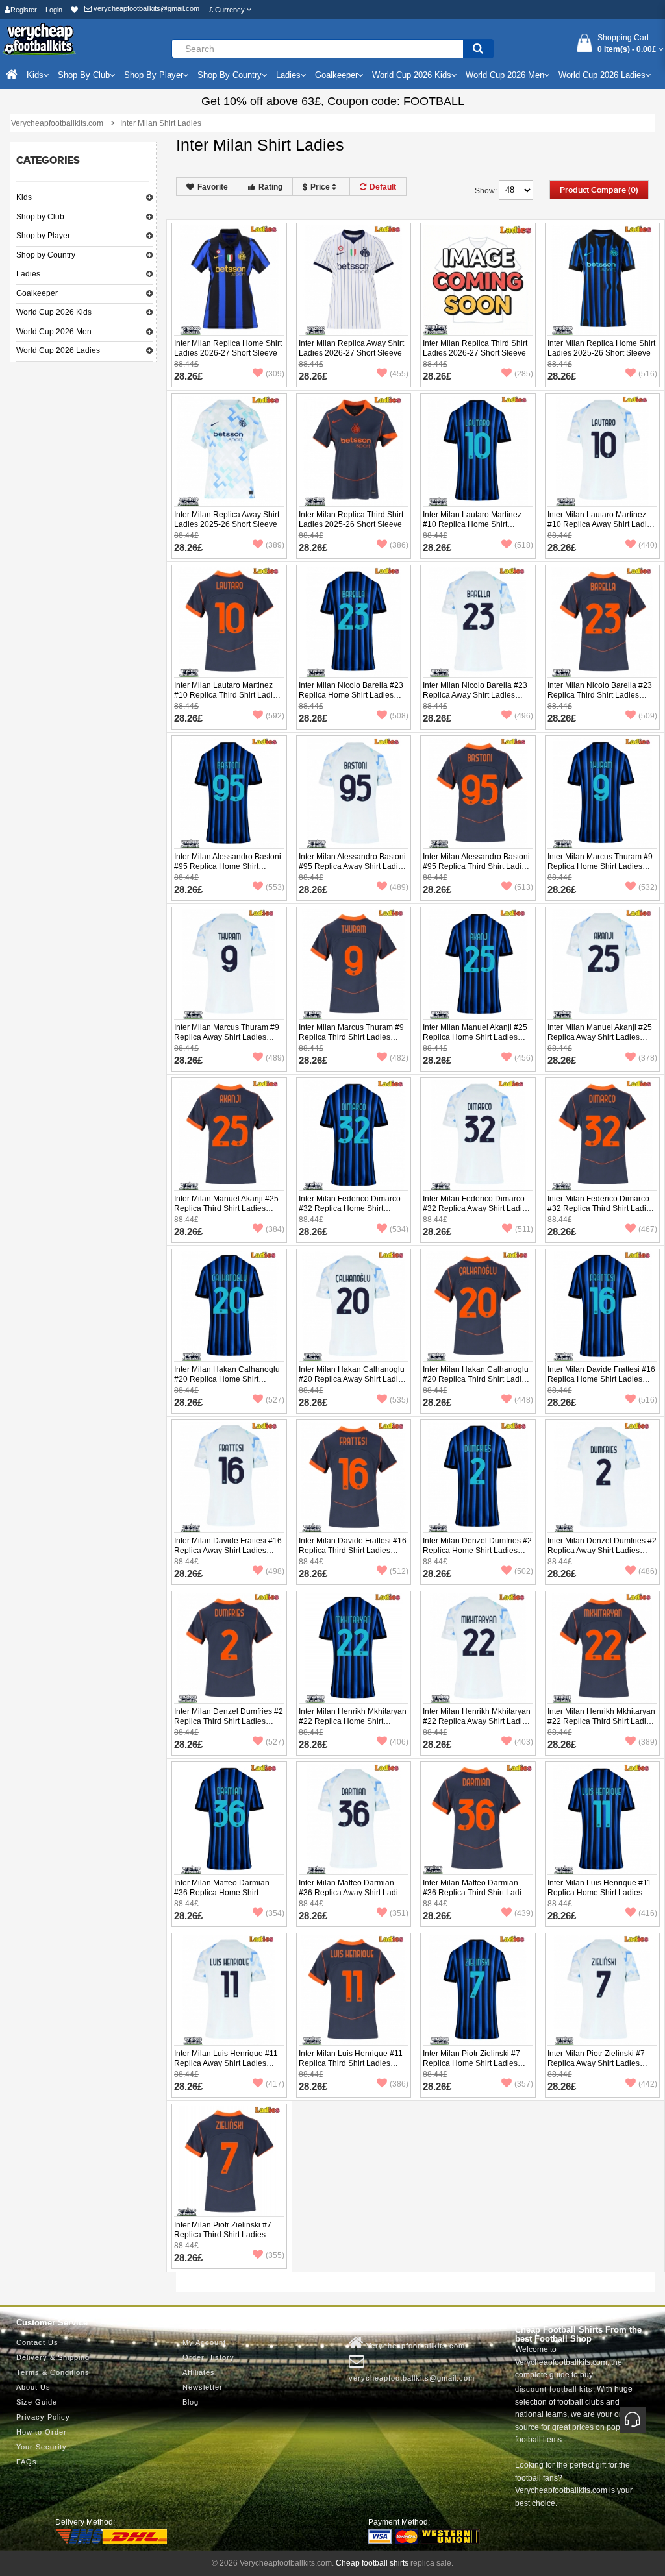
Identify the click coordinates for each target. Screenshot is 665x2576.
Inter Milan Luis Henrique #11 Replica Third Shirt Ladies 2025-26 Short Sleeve (351, 2063)
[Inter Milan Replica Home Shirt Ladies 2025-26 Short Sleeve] (603, 280)
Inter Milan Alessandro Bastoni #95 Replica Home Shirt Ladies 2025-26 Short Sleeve (228, 866)
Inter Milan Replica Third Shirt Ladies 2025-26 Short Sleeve (351, 520)
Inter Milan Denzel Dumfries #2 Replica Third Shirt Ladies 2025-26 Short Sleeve (229, 1721)
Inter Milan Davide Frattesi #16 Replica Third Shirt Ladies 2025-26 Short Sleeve (353, 1551)
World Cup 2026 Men (54, 332)
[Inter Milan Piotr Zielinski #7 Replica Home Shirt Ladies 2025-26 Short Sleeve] (478, 1990)
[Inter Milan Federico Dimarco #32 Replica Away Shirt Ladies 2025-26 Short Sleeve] (478, 1135)
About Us (33, 2387)
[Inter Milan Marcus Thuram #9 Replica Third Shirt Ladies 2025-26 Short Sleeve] (354, 964)
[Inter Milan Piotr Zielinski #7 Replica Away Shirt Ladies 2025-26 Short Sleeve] (603, 1990)
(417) (275, 2084)
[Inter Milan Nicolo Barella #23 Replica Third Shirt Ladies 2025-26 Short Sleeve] (603, 622)
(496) (524, 716)
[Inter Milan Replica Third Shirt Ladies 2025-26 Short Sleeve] (354, 450)
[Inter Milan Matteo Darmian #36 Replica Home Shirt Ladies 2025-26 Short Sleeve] (229, 1819)
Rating (270, 187)
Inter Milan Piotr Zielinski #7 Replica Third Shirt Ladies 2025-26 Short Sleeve (223, 2235)
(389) (275, 545)
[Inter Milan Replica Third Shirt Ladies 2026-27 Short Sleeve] (478, 280)
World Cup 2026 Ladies (58, 350)
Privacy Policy (43, 2417)
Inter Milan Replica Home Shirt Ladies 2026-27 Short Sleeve (228, 348)
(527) (275, 1400)
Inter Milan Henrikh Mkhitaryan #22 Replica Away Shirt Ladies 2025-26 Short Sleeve (477, 1721)
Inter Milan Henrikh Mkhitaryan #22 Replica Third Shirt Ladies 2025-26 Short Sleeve (601, 1721)
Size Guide (37, 2402)
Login (54, 10)
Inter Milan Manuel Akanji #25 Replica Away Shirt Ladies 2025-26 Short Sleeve (600, 1037)
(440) (648, 545)
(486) (648, 1571)
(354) (275, 1913)
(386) (399, 545)
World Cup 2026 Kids (54, 312)
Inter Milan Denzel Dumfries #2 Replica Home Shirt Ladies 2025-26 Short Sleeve (477, 1551)
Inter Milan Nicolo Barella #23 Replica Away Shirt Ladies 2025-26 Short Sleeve (475, 695)
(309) (275, 374)
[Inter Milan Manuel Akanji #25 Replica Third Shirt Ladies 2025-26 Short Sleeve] (229, 1135)
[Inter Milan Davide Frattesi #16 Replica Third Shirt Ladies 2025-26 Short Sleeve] (354, 1477)
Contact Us (37, 2342)
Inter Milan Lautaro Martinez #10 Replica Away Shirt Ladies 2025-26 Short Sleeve (601, 524)
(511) (524, 1229)
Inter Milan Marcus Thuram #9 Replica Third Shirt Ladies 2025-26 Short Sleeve (351, 1037)
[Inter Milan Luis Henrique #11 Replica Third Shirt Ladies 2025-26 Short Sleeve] (354, 1990)
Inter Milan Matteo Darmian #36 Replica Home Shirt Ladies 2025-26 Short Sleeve (226, 1893)
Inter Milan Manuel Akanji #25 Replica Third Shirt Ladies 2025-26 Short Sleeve (226, 1208)
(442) (648, 2084)
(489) (399, 887)
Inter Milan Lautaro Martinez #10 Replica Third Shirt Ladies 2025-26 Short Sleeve (228, 695)
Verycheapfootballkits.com (414, 2346)
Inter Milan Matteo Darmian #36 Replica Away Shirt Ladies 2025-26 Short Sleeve (353, 1893)
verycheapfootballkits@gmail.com (145, 8)
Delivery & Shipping (53, 2357)
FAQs (27, 2462)
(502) (524, 1571)
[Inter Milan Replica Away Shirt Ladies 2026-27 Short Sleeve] (354, 280)
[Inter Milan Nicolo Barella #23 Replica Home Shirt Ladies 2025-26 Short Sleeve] (354, 622)
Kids (24, 197)
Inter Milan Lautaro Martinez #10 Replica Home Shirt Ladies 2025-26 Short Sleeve (474, 524)
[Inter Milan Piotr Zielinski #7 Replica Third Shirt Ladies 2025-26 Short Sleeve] (229, 2161)
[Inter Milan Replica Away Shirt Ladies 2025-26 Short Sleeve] (229, 450)
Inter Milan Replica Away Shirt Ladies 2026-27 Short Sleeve (351, 348)
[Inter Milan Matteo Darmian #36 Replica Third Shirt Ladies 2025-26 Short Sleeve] (478, 1819)
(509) (648, 716)
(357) (524, 2084)
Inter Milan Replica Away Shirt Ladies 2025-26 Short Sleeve (227, 520)
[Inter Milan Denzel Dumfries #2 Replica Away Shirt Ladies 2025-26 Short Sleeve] (603, 1477)
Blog (191, 2402)
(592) (275, 716)
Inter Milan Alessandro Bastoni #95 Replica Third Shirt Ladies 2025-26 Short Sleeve (476, 866)
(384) (275, 1229)
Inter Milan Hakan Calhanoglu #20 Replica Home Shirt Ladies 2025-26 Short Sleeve (227, 1379)
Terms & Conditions (53, 2372)
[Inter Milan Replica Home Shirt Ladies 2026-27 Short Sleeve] (229, 280)
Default (383, 187)
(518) (524, 545)
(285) (524, 374)
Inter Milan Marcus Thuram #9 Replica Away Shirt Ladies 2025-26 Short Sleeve (227, 1037)
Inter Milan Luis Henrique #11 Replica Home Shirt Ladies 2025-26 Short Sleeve (599, 1893)
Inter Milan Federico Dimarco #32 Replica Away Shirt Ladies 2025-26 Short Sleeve (477, 1208)
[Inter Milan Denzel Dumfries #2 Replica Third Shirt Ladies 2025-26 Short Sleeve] (229, 1648)
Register (24, 10)
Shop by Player (43, 236)
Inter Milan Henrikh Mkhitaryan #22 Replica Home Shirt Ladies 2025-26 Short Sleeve (353, 1721)
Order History (208, 2357)
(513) (524, 887)
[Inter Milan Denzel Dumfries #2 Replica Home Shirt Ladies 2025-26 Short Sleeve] (478, 1477)
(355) (275, 2255)
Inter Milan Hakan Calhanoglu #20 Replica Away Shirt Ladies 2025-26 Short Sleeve (353, 1379)
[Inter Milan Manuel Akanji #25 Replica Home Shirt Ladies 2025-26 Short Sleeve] (478, 964)
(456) (524, 1058)
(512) (399, 1571)
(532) (648, 887)
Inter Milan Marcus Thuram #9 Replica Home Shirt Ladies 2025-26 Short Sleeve (600, 866)
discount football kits (554, 2389)
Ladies (28, 274)
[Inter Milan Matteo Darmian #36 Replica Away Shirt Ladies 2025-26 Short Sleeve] (354, 1819)
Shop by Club (40, 217)
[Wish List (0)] (74, 10)
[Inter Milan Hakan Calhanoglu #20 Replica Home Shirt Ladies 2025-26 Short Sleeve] (229, 1306)
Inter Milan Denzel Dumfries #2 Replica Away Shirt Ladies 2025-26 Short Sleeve (602, 1551)
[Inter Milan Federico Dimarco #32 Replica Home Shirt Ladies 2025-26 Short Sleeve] (354, 1135)
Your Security (42, 2447)
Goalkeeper (37, 293)
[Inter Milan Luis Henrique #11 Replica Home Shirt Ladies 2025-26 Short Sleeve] (603, 1819)
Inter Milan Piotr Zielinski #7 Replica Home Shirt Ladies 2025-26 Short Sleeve (471, 2063)
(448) (524, 1400)
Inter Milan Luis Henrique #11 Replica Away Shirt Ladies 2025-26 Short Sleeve (226, 2063)
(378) (648, 1058)
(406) (399, 1742)
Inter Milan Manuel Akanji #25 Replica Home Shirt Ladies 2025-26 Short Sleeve (475, 1037)
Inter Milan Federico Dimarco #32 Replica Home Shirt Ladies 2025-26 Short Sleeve (350, 1208)
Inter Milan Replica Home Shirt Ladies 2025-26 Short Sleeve (601, 348)
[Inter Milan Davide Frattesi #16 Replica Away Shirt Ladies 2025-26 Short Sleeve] (229, 1477)
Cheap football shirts (372, 2563)
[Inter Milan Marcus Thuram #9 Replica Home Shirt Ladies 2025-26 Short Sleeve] (603, 792)
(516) (648, 374)
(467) (648, 1229)
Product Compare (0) (599, 190)
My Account (204, 2342)
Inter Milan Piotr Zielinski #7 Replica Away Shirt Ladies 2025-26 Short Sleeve (596, 2063)
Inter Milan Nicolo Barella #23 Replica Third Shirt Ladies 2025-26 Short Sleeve (600, 695)
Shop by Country (46, 255)
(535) (399, 1400)
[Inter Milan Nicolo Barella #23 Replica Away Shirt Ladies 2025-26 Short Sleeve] (478, 622)
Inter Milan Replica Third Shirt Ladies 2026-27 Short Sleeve (475, 348)
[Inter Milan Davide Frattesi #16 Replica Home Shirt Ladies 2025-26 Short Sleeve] (603, 1306)
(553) (275, 887)
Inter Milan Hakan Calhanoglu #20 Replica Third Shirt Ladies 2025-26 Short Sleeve (476, 1379)
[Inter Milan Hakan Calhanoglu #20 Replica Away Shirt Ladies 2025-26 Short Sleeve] (354, 1306)
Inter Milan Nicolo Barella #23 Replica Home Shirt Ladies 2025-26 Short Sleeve (351, 695)
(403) (524, 1742)
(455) (399, 374)
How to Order (42, 2432)
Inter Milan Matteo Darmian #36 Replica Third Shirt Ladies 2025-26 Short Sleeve (476, 1893)
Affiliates (199, 2372)
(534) (399, 1229)
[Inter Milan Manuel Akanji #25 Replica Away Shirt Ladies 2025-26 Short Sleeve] (603, 964)
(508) (399, 716)
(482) (399, 1058)
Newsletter (203, 2387)
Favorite (213, 187)
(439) (524, 1913)
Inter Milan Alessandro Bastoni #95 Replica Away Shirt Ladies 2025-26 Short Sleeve (353, 866)
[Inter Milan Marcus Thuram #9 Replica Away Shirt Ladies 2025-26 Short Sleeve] (229, 964)
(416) (648, 1913)
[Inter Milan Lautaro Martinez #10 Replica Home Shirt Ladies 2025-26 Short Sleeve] (478, 450)
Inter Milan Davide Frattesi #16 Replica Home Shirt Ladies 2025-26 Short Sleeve (601, 1379)
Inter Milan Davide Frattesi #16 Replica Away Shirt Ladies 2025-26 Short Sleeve (228, 1551)
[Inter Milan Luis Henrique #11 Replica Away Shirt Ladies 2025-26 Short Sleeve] (229, 1990)
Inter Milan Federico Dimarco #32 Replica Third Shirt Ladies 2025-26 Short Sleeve (601, 1208)
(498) (275, 1571)
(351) (399, 1913)
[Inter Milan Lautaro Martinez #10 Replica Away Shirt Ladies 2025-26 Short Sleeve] (603, 450)
